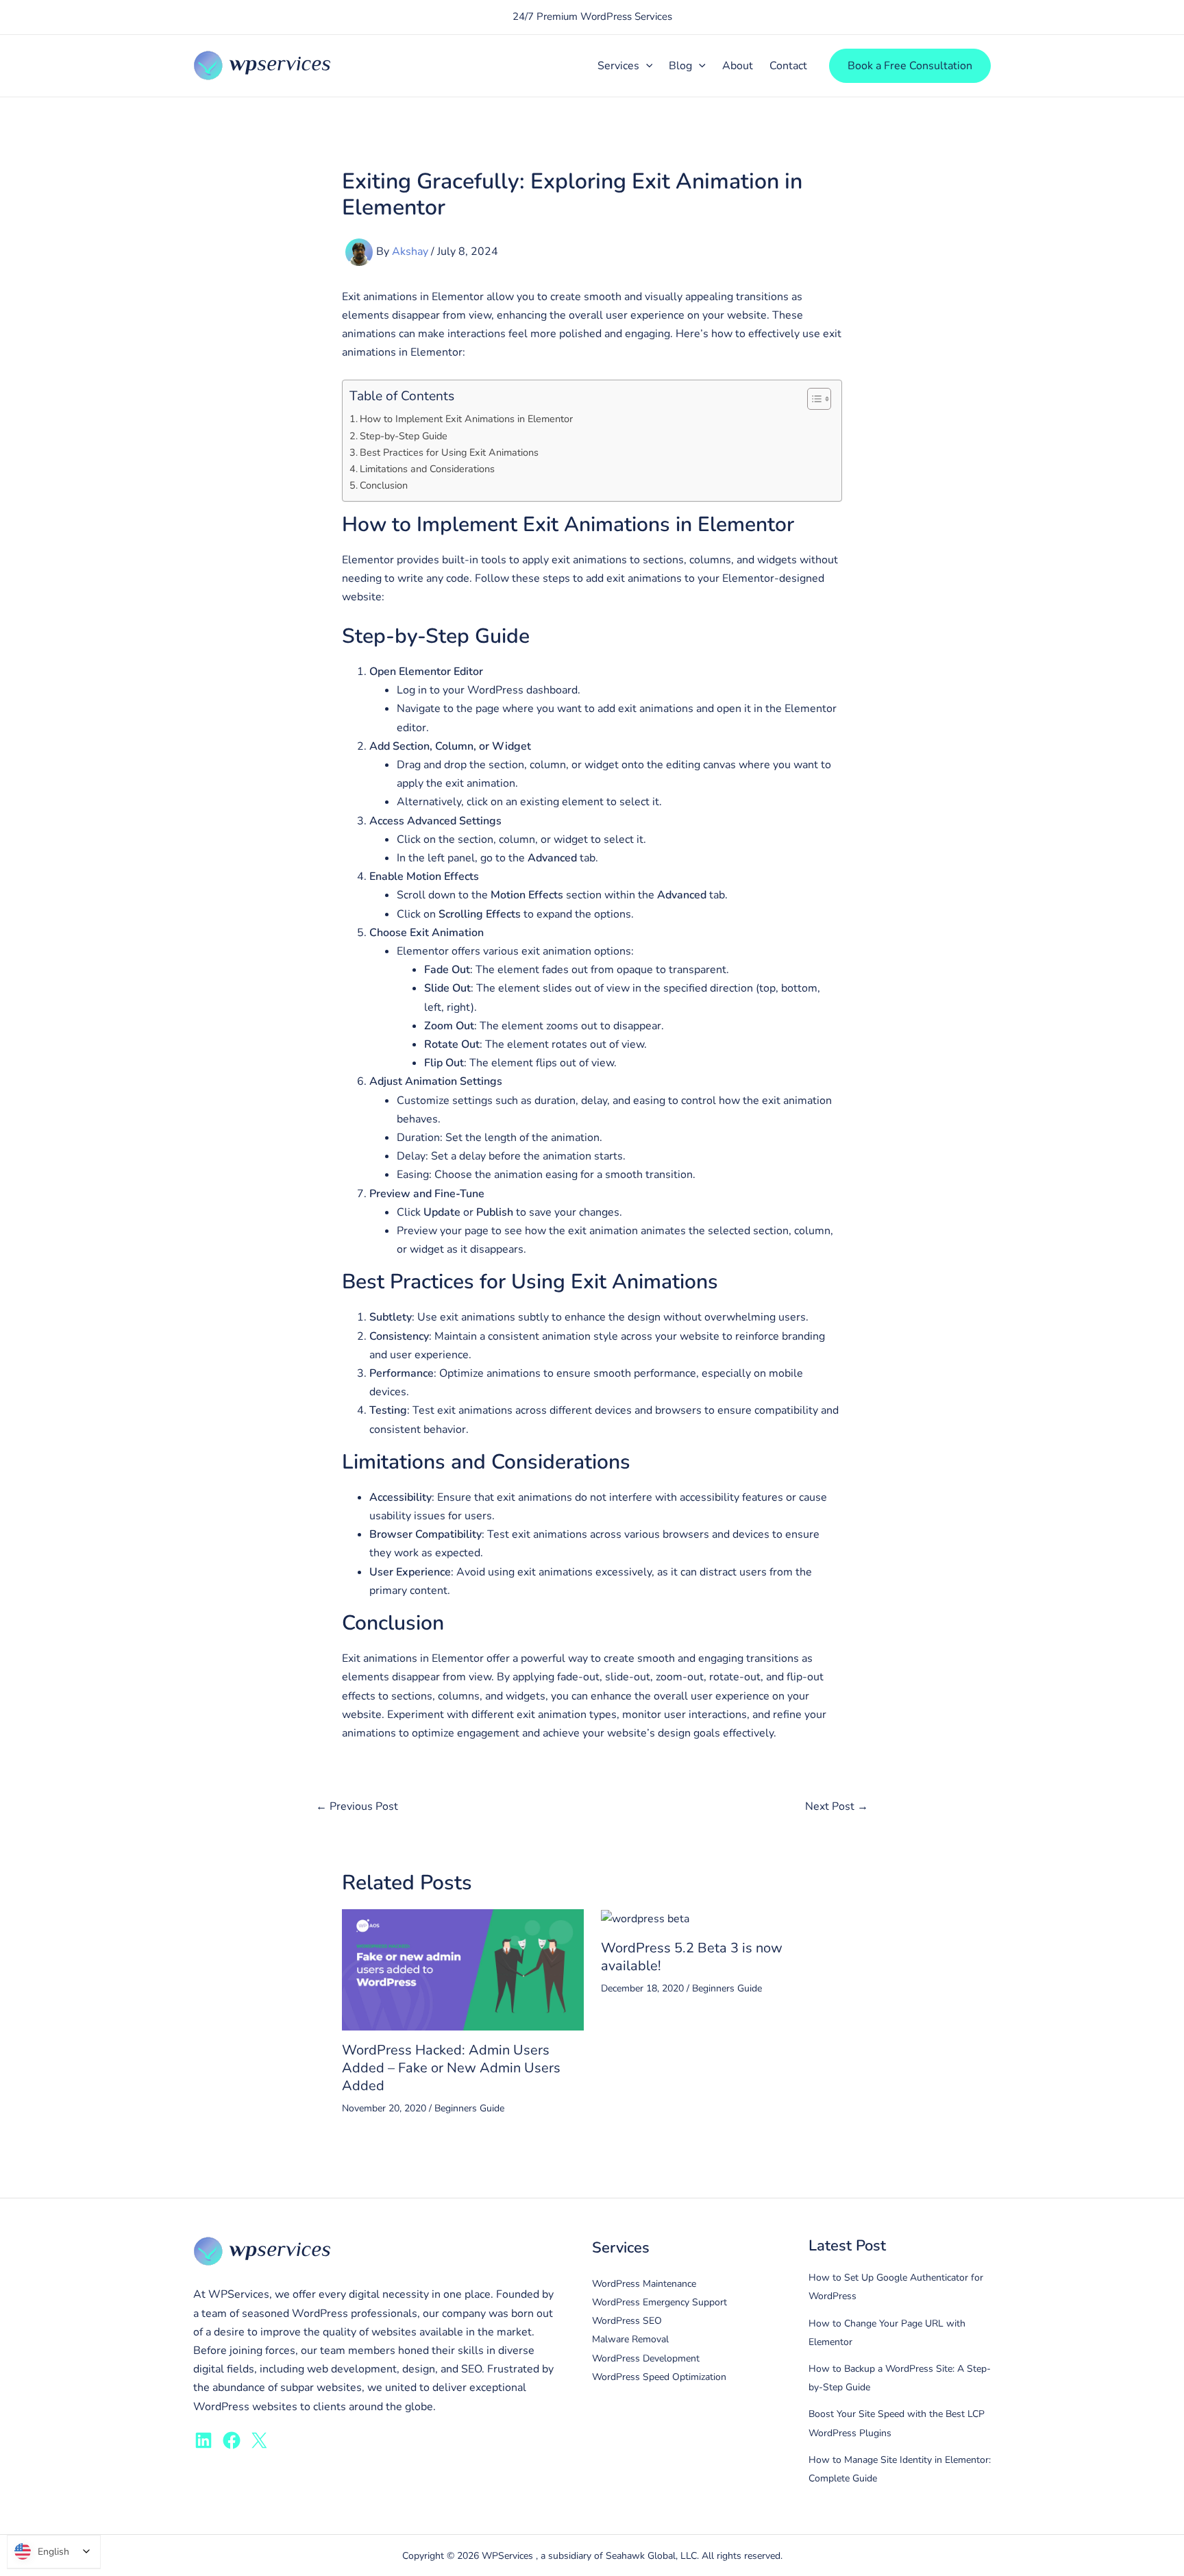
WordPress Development (646, 2358)
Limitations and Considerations (427, 469)
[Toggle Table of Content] (812, 399)
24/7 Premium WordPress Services (592, 16)
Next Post (837, 1806)
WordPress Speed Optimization (659, 2377)
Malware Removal (630, 2339)
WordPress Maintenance (644, 2284)
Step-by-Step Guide (404, 436)
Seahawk (627, 2556)
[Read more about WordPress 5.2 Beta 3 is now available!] (645, 1918)
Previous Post (357, 1806)
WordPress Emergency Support (659, 2302)
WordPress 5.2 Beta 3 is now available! (692, 1957)
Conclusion (384, 485)
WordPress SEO (627, 2321)
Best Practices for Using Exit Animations (449, 452)
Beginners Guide (469, 2108)
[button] (646, 66)
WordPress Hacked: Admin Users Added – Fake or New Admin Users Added (451, 2068)
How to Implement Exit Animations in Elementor (466, 419)
